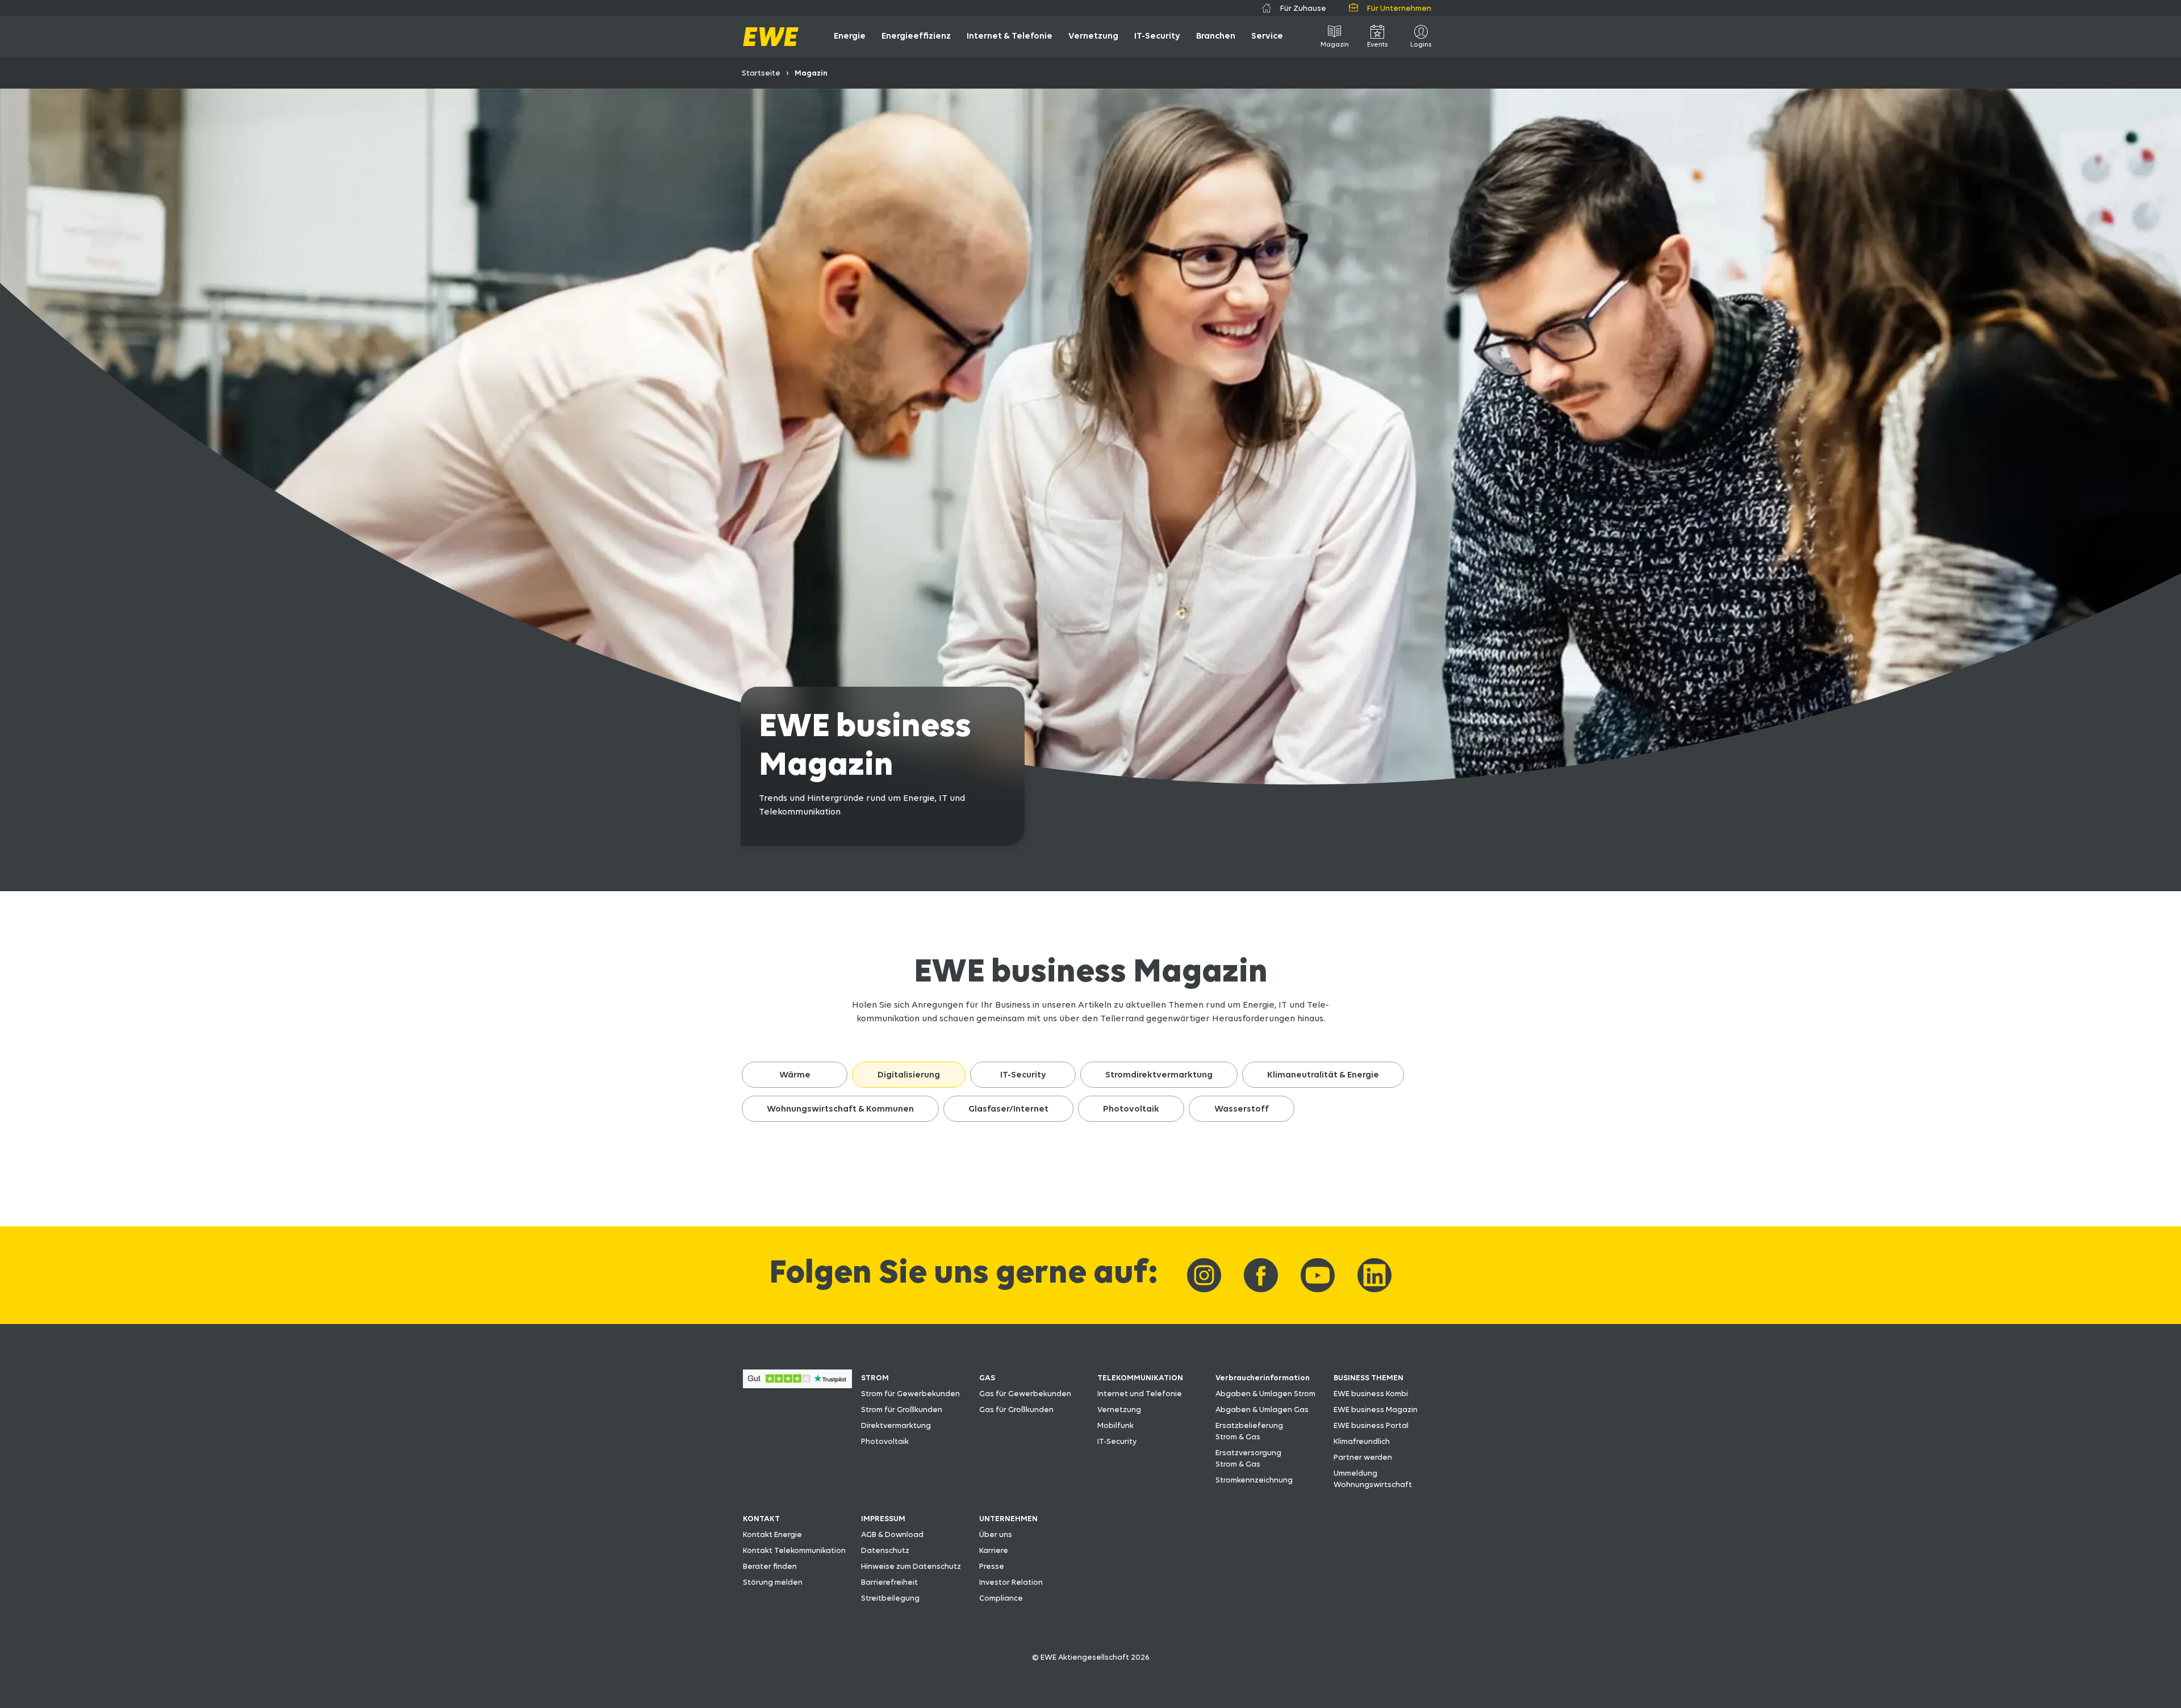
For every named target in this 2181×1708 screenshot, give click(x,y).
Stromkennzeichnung (1254, 1480)
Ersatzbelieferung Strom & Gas (1249, 1431)
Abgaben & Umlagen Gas (1262, 1409)
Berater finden (770, 1566)
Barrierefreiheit (889, 1582)
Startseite (761, 73)
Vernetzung (1119, 1409)
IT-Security (1117, 1441)
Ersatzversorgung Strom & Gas (1248, 1458)
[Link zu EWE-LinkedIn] (1374, 1275)
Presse (992, 1566)
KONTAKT (761, 1518)
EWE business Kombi (1371, 1393)
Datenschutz (885, 1550)
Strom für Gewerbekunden (910, 1393)
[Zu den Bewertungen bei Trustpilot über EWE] (797, 1385)
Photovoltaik (885, 1441)
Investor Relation (1011, 1582)
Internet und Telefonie (1140, 1393)
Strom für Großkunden (902, 1409)
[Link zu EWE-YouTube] (1318, 1275)
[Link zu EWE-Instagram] (1204, 1275)
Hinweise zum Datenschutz (911, 1566)
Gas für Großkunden (1016, 1409)
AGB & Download (892, 1534)
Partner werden (1363, 1457)
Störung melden (773, 1582)
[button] (795, 1075)
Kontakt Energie (772, 1534)
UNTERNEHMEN (1008, 1518)
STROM (875, 1377)
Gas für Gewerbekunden (1025, 1393)
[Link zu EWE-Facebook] (1261, 1275)
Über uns (996, 1534)
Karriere (994, 1550)
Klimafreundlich (1362, 1441)
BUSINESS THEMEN (1369, 1377)
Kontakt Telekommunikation (794, 1550)
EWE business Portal (1371, 1425)
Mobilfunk (1115, 1425)
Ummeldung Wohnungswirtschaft (1373, 1479)
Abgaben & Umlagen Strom (1265, 1393)
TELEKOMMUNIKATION (1140, 1377)
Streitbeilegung (890, 1598)
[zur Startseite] (771, 37)
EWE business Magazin (1376, 1409)
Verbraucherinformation (1263, 1377)
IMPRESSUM (883, 1518)
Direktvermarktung (896, 1425)
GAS (987, 1377)
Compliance (1001, 1598)
